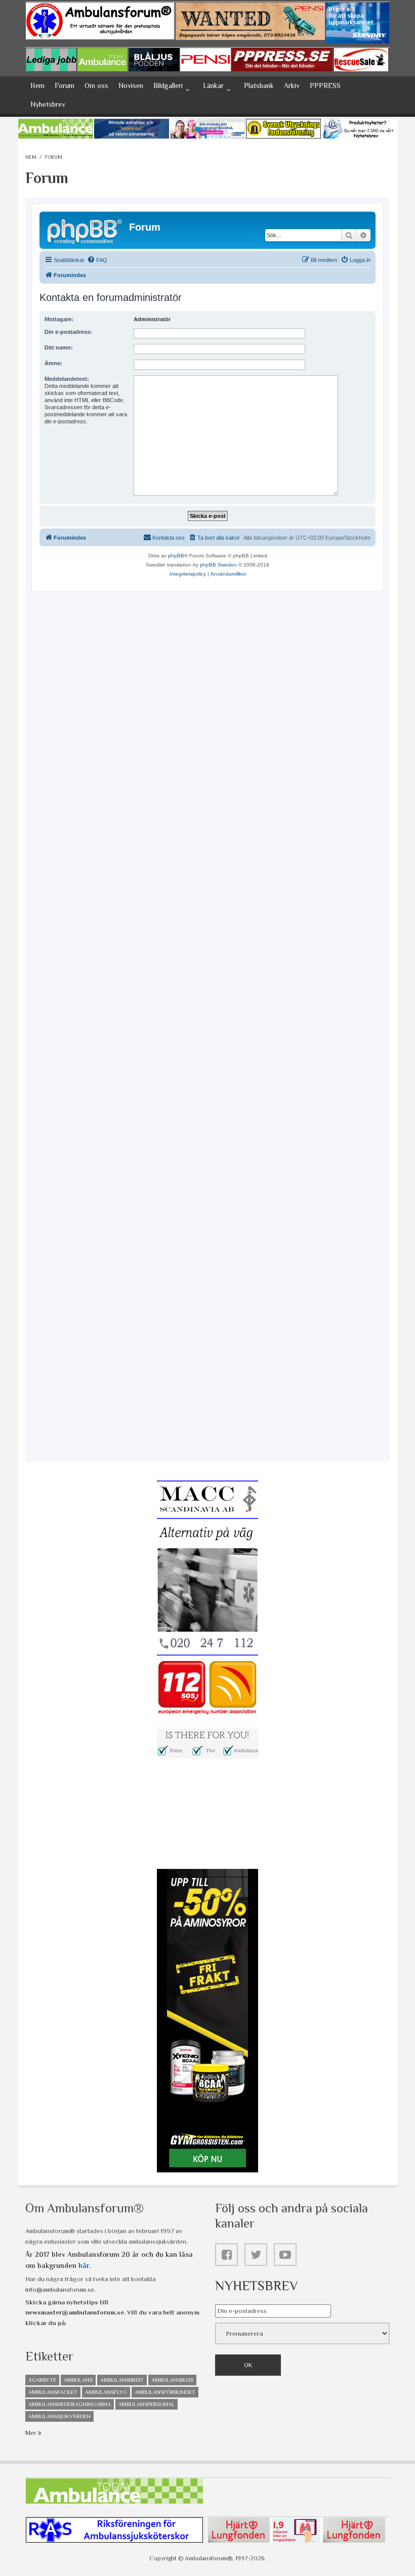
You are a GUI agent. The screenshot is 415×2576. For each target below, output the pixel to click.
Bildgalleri (168, 85)
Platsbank (259, 85)
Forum (65, 85)
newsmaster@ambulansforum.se (75, 2312)
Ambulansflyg (106, 2392)
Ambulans (78, 2380)
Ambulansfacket (53, 2392)
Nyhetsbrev (48, 104)
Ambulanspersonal (147, 2404)
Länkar (213, 85)
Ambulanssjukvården (59, 2416)
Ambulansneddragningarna (70, 2404)
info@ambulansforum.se (60, 2289)
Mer (32, 2433)
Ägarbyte (42, 2380)
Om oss (96, 85)
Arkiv (292, 85)
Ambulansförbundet (165, 2392)
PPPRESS (325, 85)
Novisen (131, 85)
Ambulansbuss (172, 2380)
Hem (37, 85)
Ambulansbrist (122, 2380)
